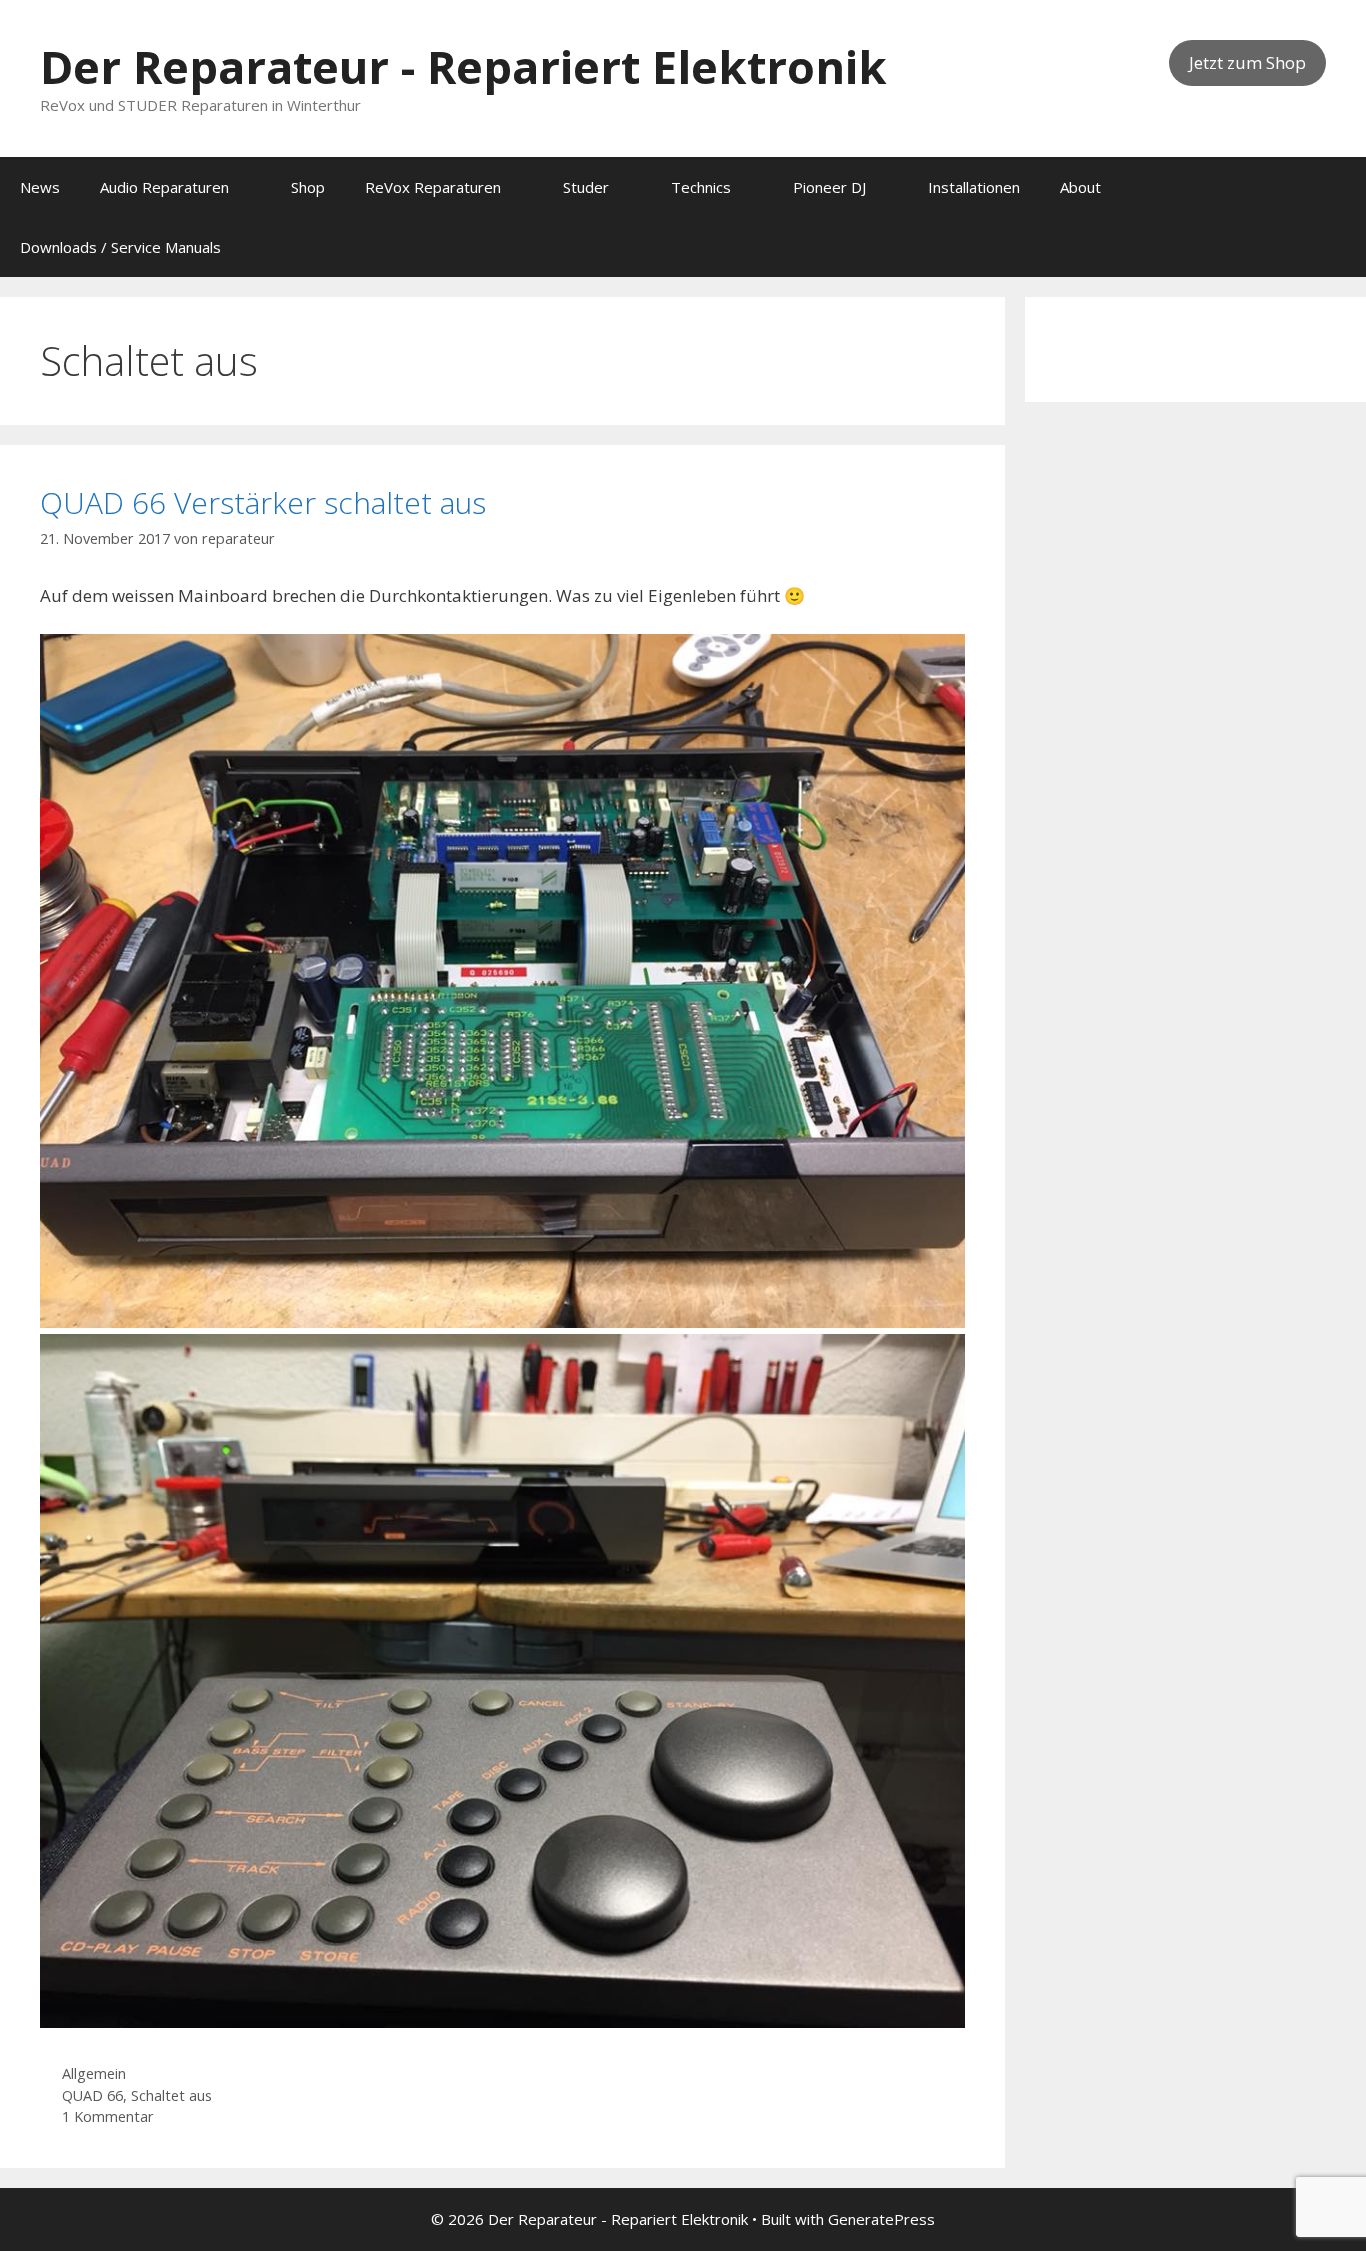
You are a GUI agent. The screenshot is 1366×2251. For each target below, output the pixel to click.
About (1080, 187)
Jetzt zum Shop (1247, 62)
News (40, 187)
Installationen (974, 187)
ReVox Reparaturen (433, 187)
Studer (586, 187)
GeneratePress (881, 2219)
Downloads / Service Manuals (120, 247)
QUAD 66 (92, 2095)
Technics (701, 187)
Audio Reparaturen (164, 187)
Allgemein (94, 2073)
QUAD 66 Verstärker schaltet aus (263, 502)
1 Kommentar (108, 2116)
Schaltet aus (171, 2095)
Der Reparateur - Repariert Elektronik (463, 66)
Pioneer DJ (829, 187)
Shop (308, 187)
